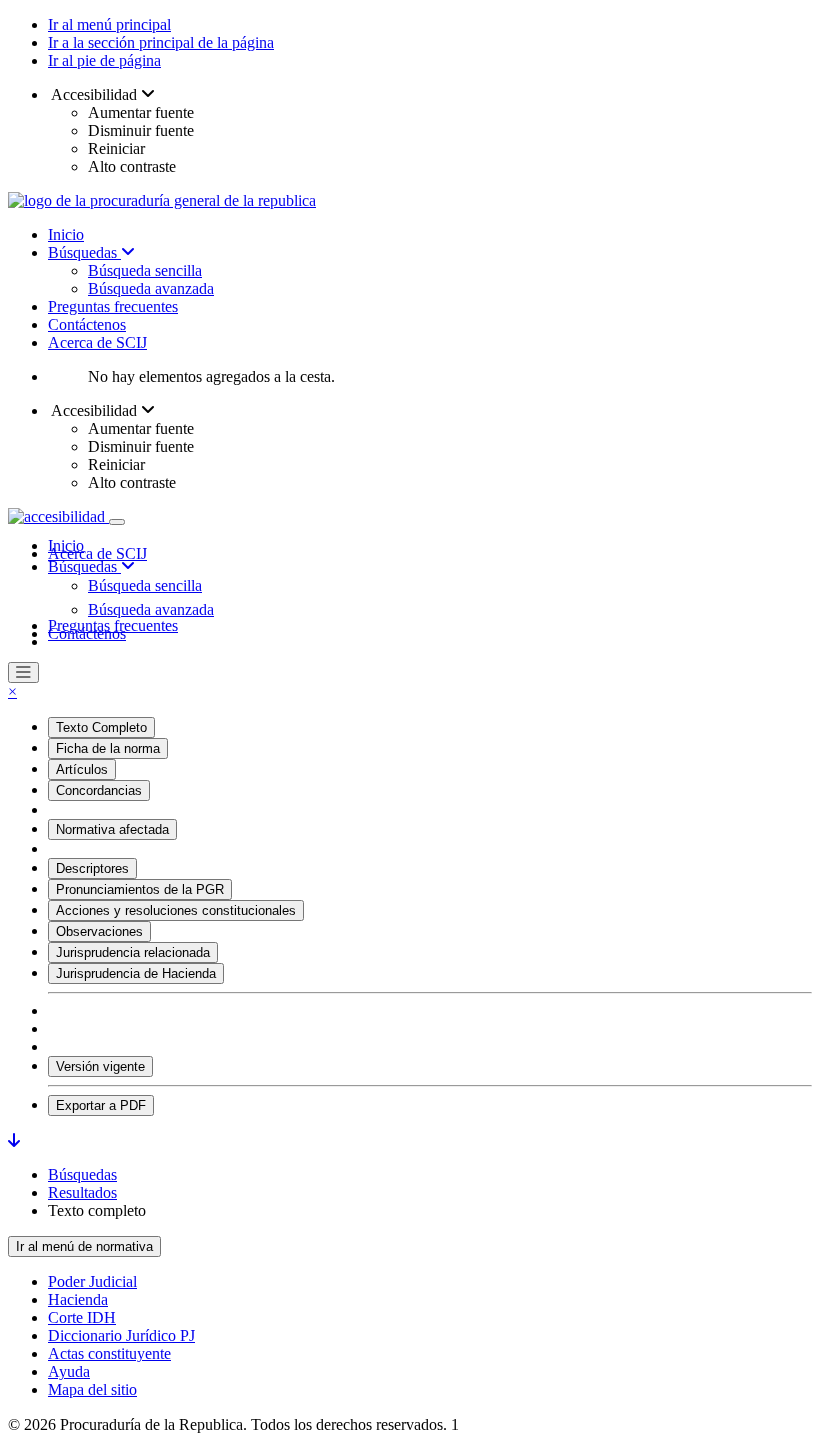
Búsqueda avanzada (151, 288)
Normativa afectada (112, 829)
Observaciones (99, 931)
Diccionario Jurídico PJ (121, 1335)
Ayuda (69, 1371)
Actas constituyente (109, 1353)
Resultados (82, 1192)
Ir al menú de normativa (84, 1246)
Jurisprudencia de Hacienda (136, 973)
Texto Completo (101, 727)
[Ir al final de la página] (14, 1140)
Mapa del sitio (92, 1389)
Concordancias (99, 790)
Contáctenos (87, 324)
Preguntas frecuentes (113, 306)
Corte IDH (82, 1317)
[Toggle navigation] (117, 522)
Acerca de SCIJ (97, 342)
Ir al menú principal (109, 24)
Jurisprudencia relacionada (133, 952)
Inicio (66, 234)
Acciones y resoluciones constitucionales (176, 910)
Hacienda (78, 1299)
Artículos (82, 769)
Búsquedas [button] (84, 566)
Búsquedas (84, 252)
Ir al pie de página (104, 60)
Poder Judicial (92, 1281)
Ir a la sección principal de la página (161, 42)
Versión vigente (100, 1066)
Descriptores (92, 868)
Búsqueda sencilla (145, 270)
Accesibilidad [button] (94, 94)
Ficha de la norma (108, 748)
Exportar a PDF (101, 1105)
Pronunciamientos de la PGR (140, 889)
